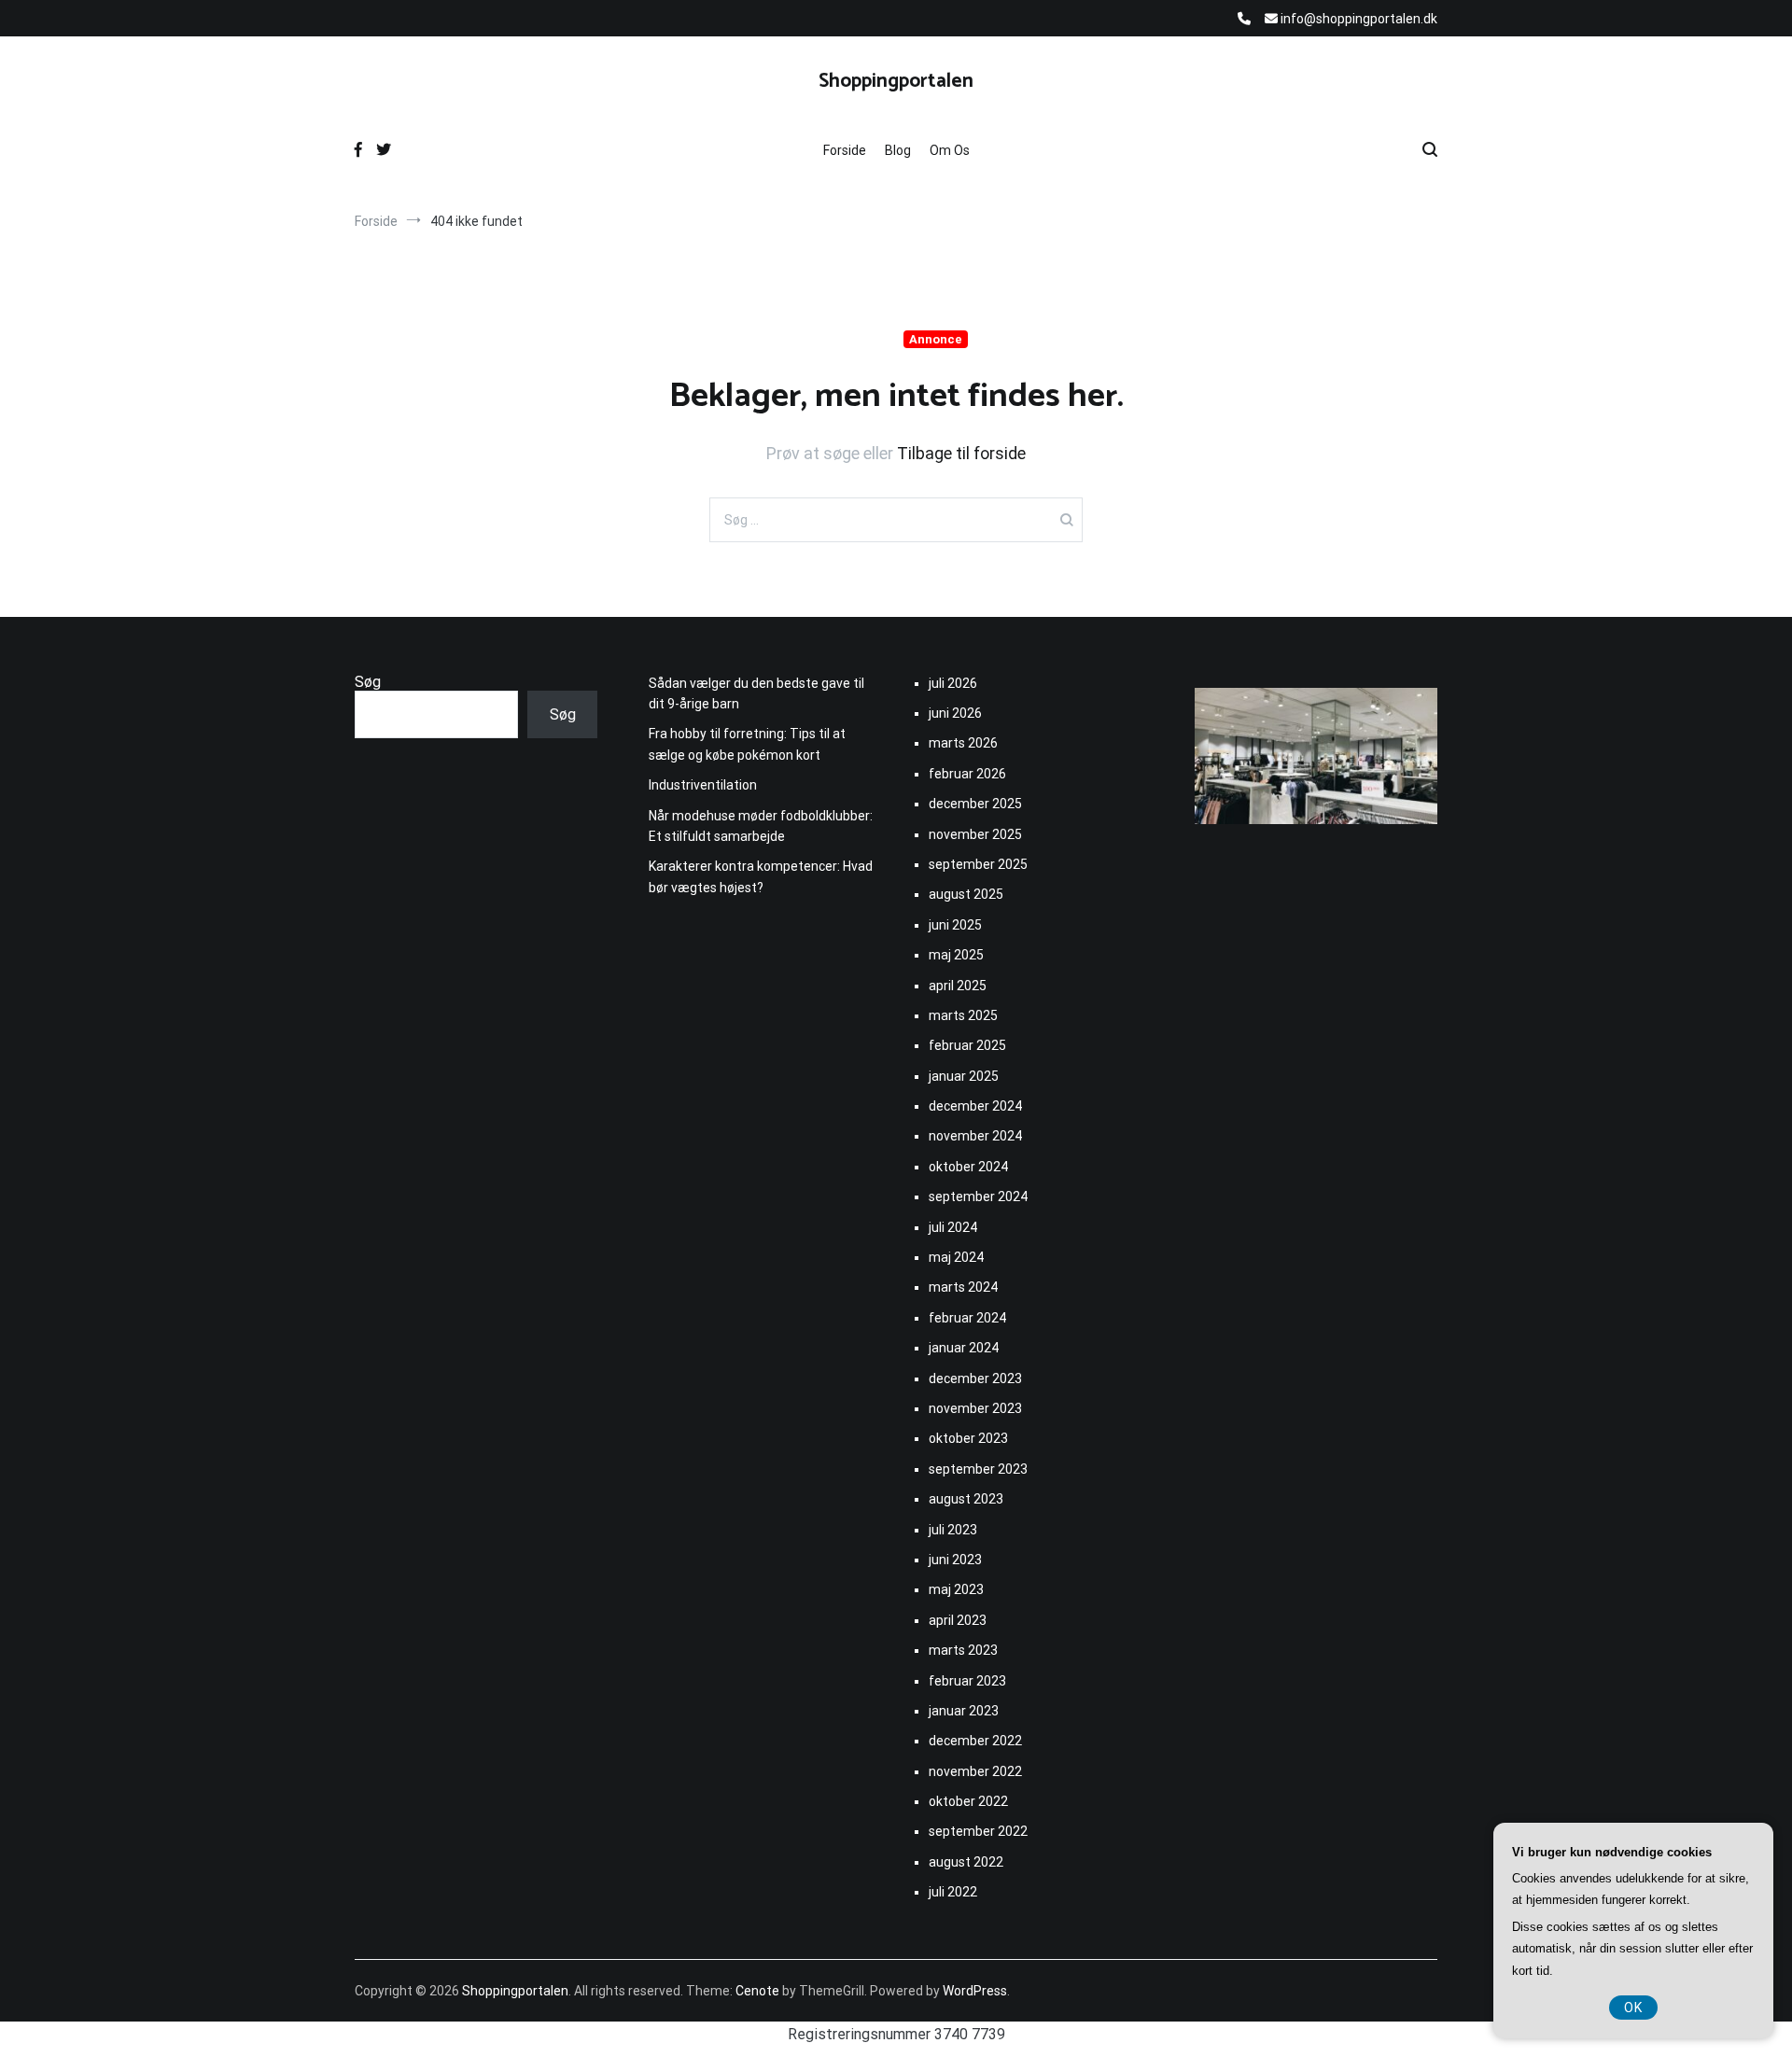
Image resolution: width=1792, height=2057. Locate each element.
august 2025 (966, 894)
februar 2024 (967, 1318)
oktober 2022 (968, 1801)
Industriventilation (703, 785)
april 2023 (958, 1620)
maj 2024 (956, 1257)
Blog (898, 150)
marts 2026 (963, 743)
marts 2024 (963, 1287)
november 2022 (975, 1771)
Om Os (950, 150)
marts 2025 (963, 1015)
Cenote (757, 1991)
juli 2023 (953, 1530)
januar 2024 (964, 1348)
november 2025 (975, 834)
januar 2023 (964, 1711)
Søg (368, 682)
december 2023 (975, 1378)
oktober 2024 (968, 1167)
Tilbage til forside (961, 453)
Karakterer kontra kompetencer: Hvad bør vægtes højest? (761, 876)
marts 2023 (963, 1650)
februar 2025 (967, 1045)
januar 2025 (964, 1076)
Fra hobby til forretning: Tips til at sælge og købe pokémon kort (747, 744)
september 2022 (978, 1831)
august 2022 (966, 1862)
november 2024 (975, 1136)
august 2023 (966, 1499)
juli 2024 (953, 1227)
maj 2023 (956, 1589)
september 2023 (978, 1469)
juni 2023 (955, 1560)
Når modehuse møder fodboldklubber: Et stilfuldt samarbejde (761, 826)
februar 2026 (967, 774)
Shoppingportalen (896, 81)
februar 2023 (967, 1681)
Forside (845, 150)
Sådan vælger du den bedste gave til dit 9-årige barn (756, 693)
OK (1633, 2008)
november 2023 (975, 1408)
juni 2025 (955, 925)
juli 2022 (953, 1892)
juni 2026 (955, 713)
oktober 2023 (968, 1438)
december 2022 (975, 1741)
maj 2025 (956, 955)
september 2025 (978, 864)
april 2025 (958, 986)
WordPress (975, 1991)
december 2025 (975, 804)
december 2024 (975, 1106)
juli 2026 (953, 683)
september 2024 (978, 1196)
